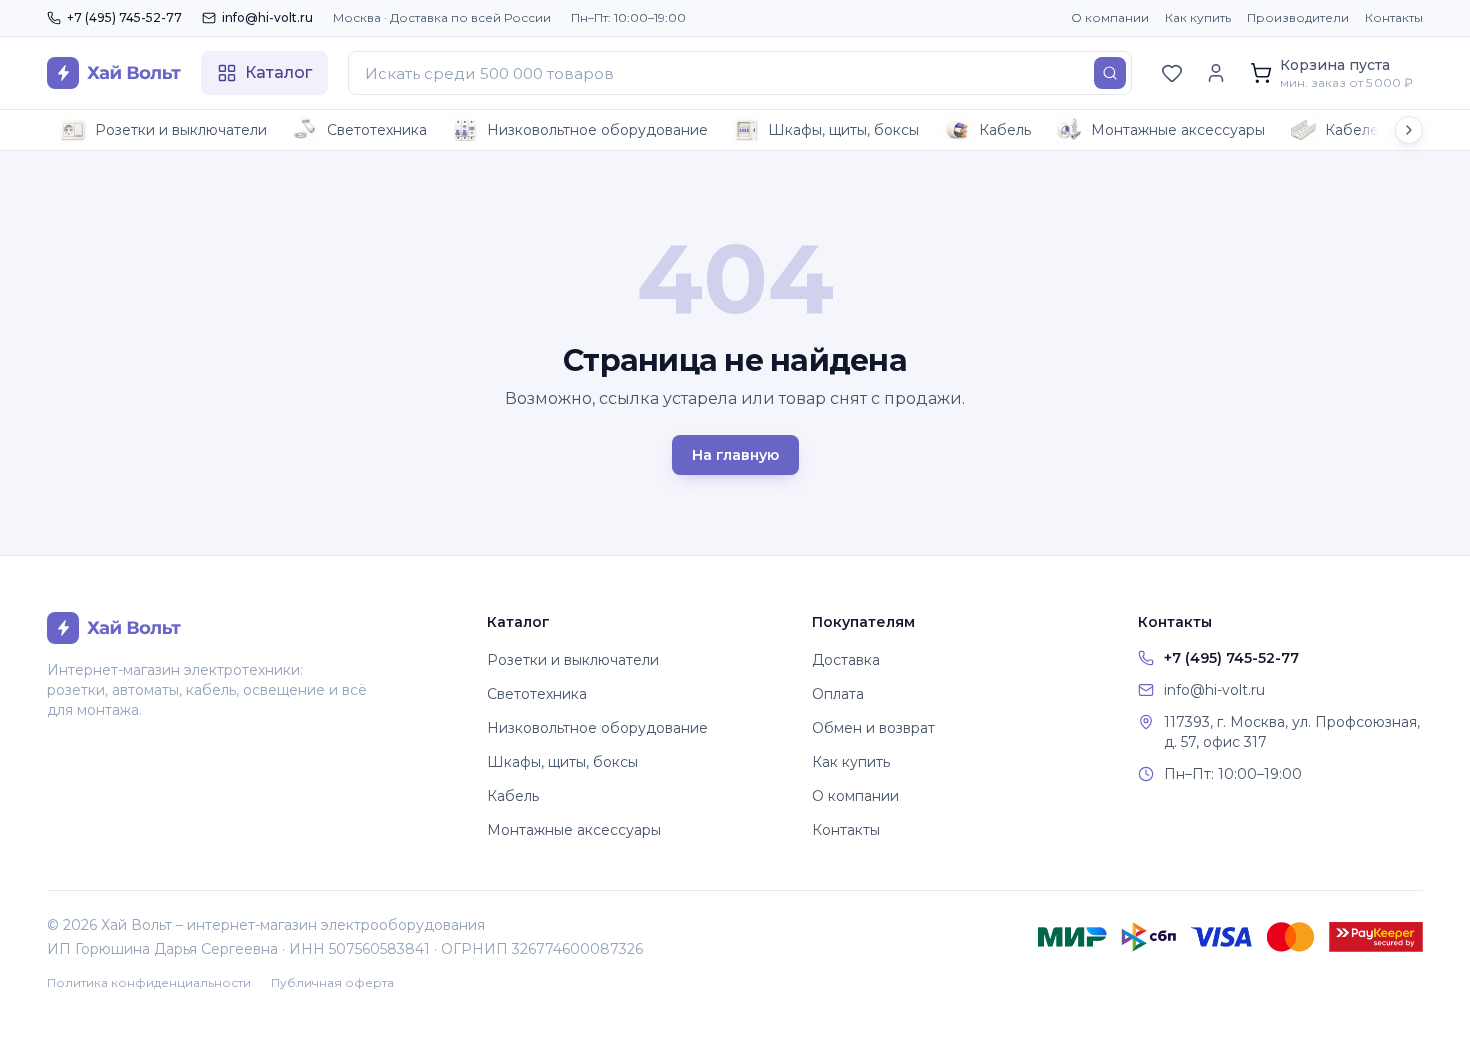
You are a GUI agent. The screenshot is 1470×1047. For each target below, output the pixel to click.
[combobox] (740, 73)
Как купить (1198, 17)
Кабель (1005, 130)
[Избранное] (1172, 73)
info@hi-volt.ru (267, 17)
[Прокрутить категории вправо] (1409, 130)
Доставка (846, 660)
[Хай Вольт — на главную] (114, 73)
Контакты (1394, 17)
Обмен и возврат (873, 728)
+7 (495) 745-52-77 (124, 17)
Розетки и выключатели (181, 130)
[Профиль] (1216, 73)
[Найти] (1110, 73)
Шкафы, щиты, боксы (843, 130)
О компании (1110, 17)
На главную (735, 455)
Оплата (838, 694)
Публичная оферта (332, 982)
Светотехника (377, 130)
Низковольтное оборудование (597, 130)
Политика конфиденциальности (149, 982)
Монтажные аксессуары (1178, 130)
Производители (1298, 17)
